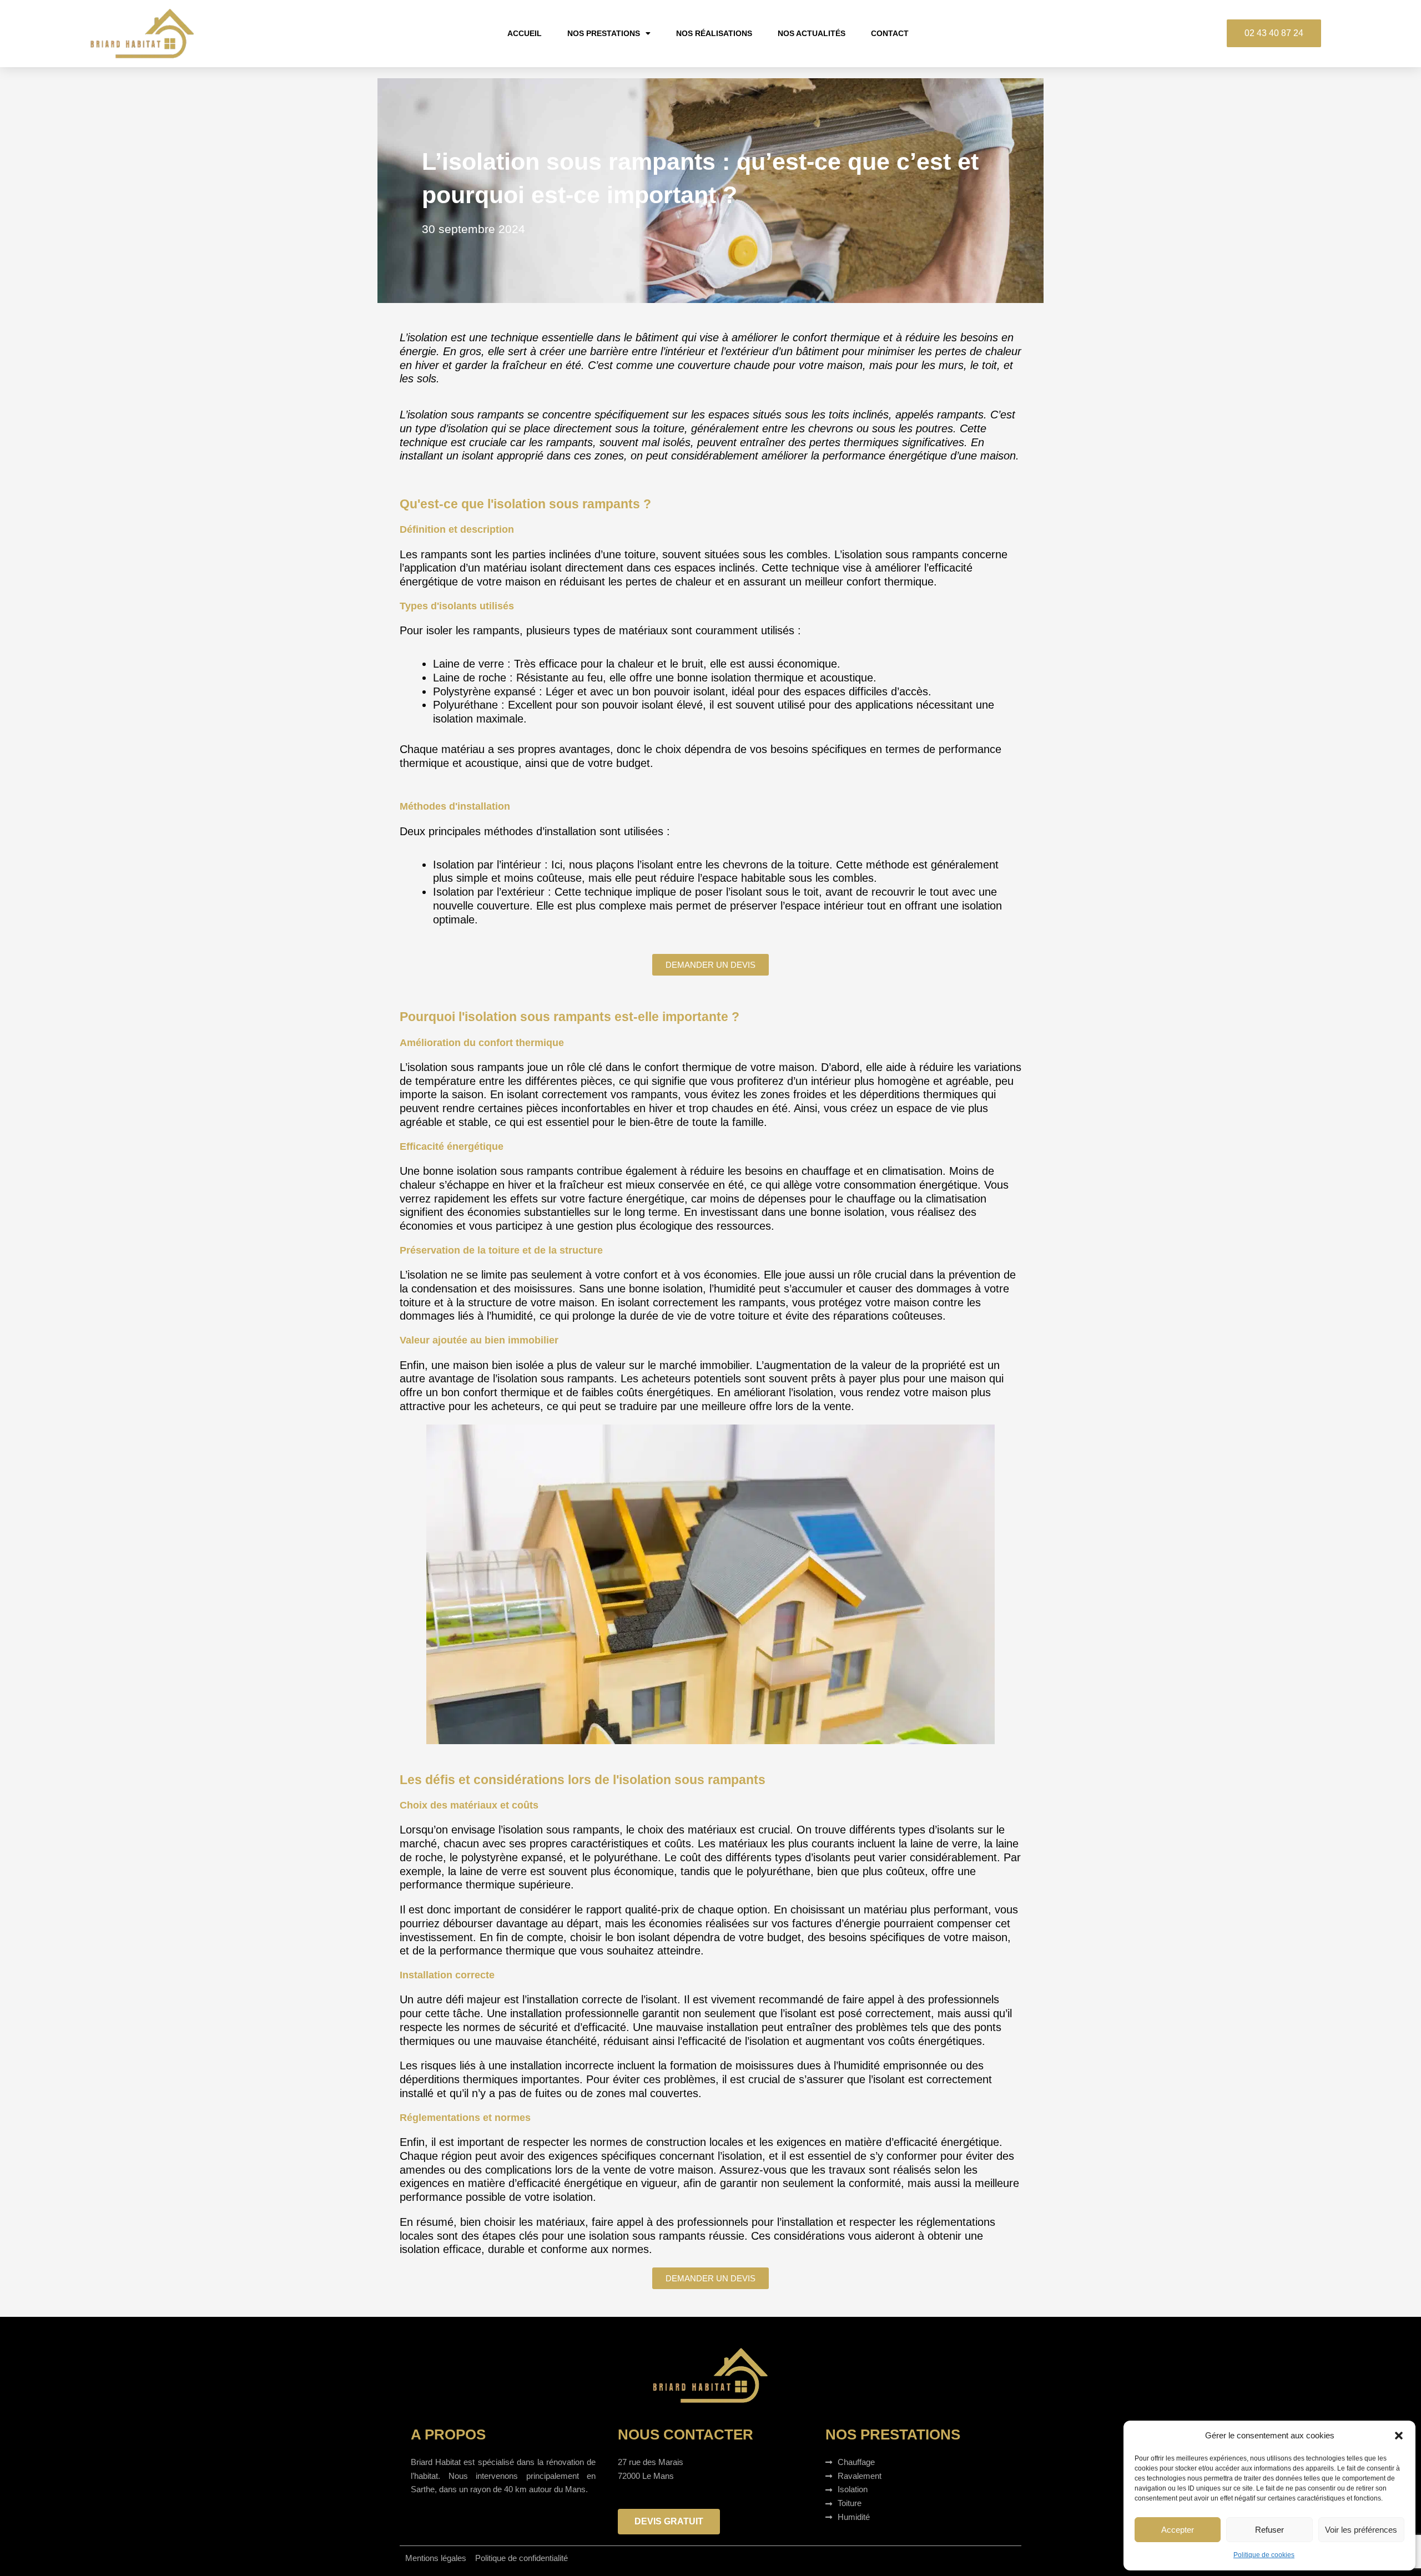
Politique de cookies (1264, 2555)
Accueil (525, 33)
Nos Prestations (604, 33)
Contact (890, 33)
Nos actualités (812, 33)
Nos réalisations (714, 33)
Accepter (1178, 2530)
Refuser (1269, 2530)
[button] (1399, 2436)
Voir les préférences (1361, 2530)
